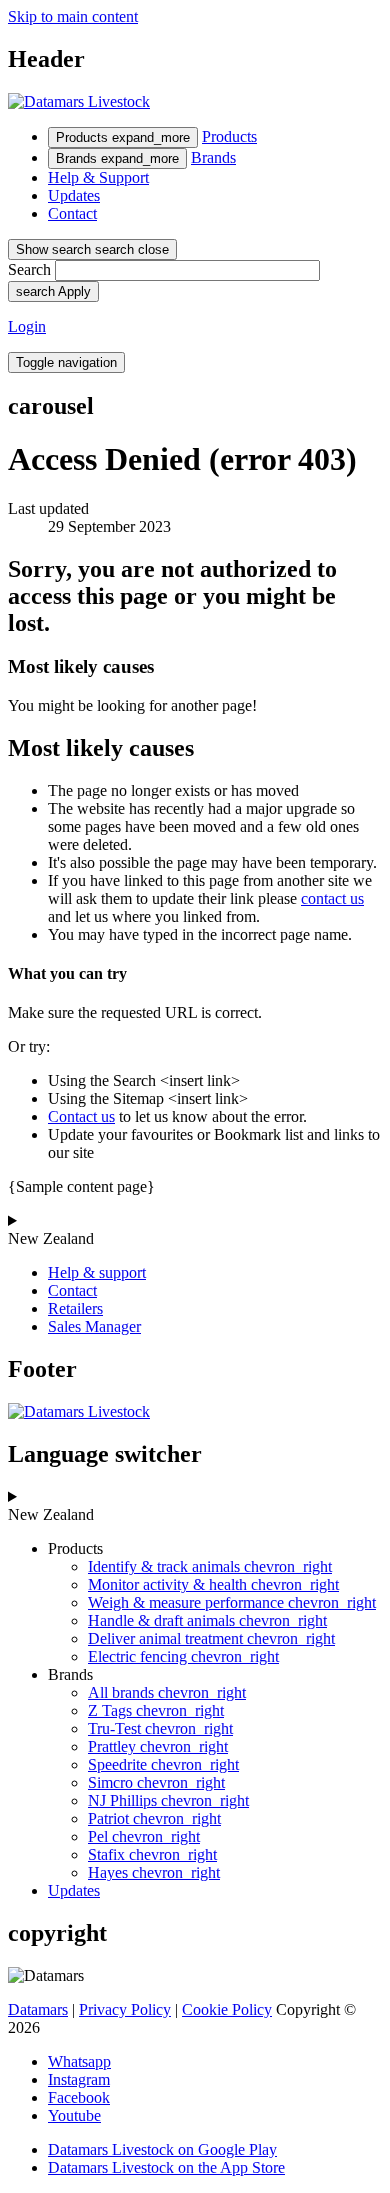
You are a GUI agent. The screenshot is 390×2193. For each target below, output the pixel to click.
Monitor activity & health (213, 1584)
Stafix (152, 1854)
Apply (53, 291)
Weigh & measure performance (232, 1602)
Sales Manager (94, 1326)
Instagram (79, 2079)
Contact (72, 213)
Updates (74, 195)
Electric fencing (183, 1656)
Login (27, 326)
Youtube (74, 2115)
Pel (144, 1836)
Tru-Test (160, 1728)
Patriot (154, 1818)
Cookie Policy (227, 2009)
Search (29, 269)
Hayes (154, 1872)
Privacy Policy (125, 2009)
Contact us (81, 1116)
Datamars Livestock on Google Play (162, 2149)
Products (123, 137)
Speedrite (163, 1764)
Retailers (75, 1308)
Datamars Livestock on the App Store (166, 2167)
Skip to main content (73, 16)
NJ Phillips (168, 1800)
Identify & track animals (210, 1566)
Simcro (156, 1782)
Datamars (38, 2009)
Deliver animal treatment (211, 1638)
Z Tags (156, 1710)
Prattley (158, 1746)
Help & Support (98, 177)
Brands (117, 158)
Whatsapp (79, 2061)
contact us (332, 898)
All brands (167, 1692)
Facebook (79, 2097)
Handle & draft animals (207, 1620)
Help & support (97, 1272)
